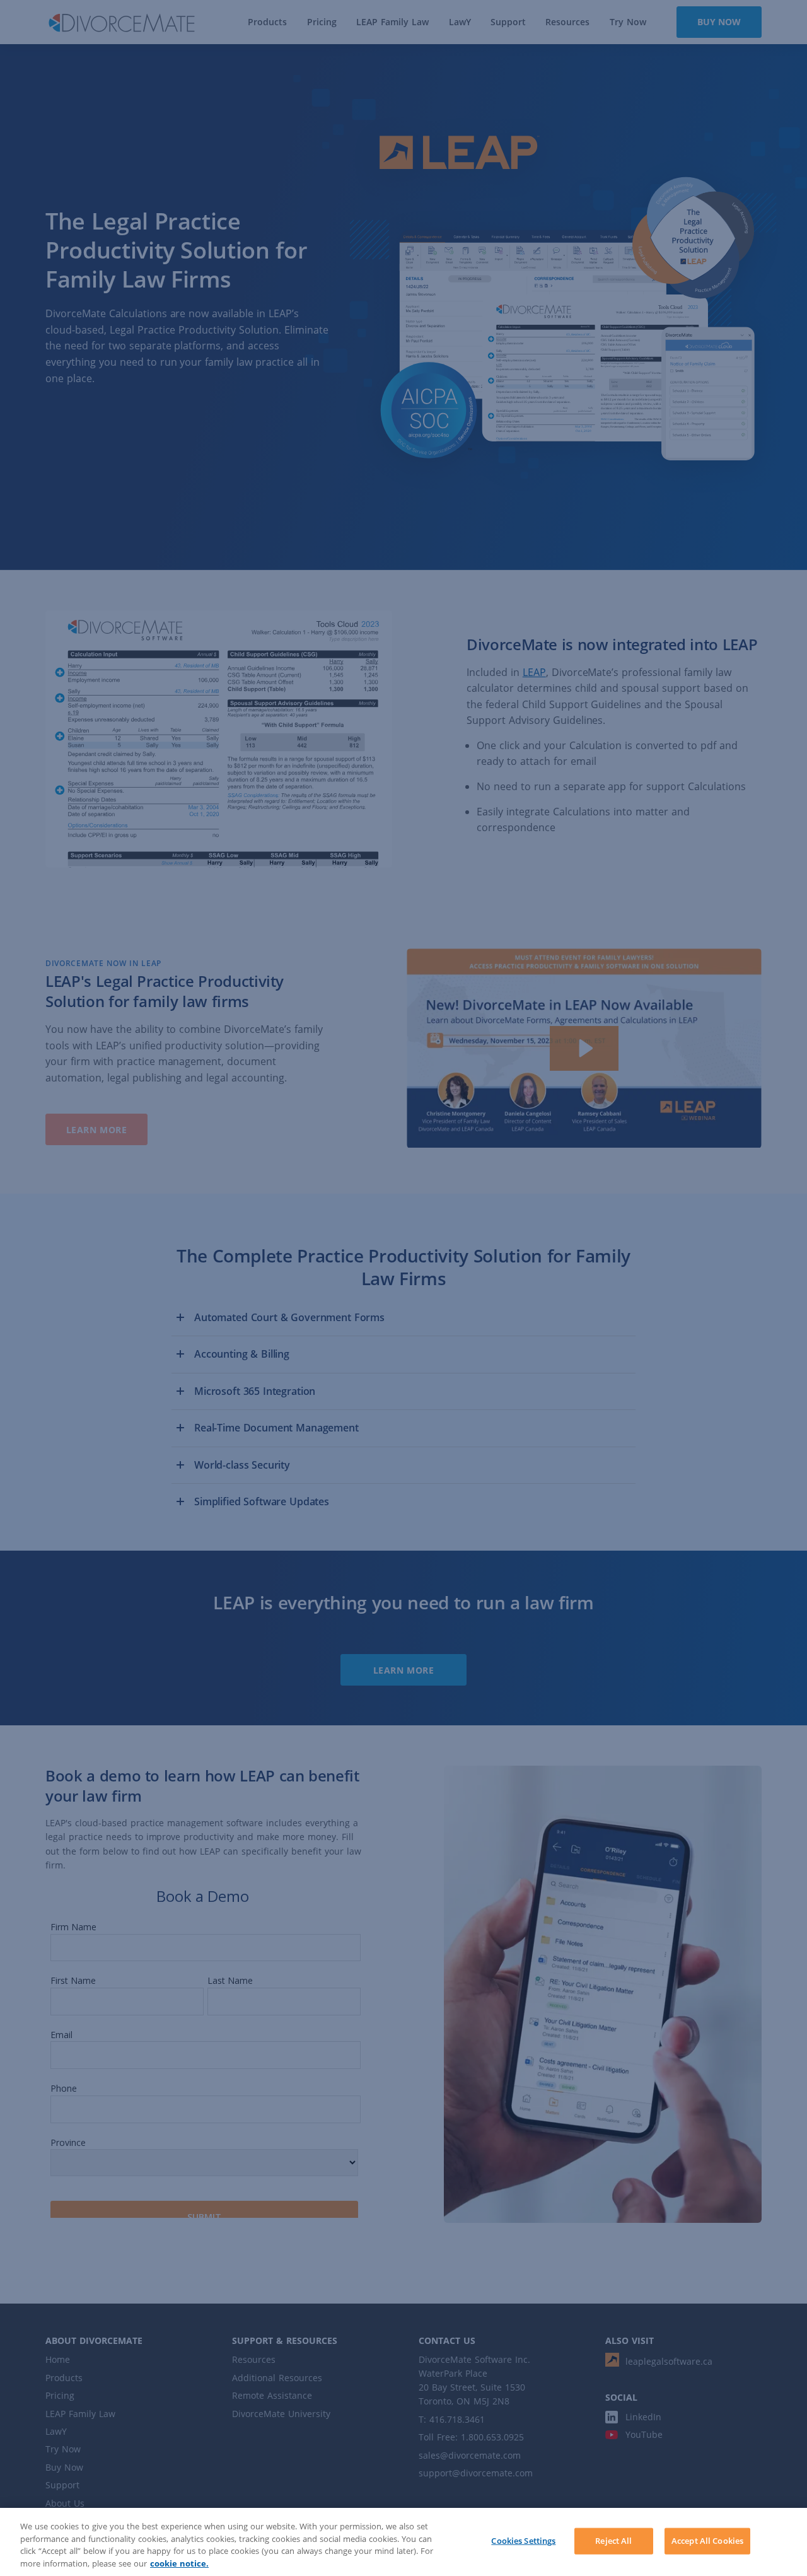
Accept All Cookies (707, 2541)
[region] (403, 2542)
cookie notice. (179, 2563)
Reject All (613, 2541)
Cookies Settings (523, 2541)
